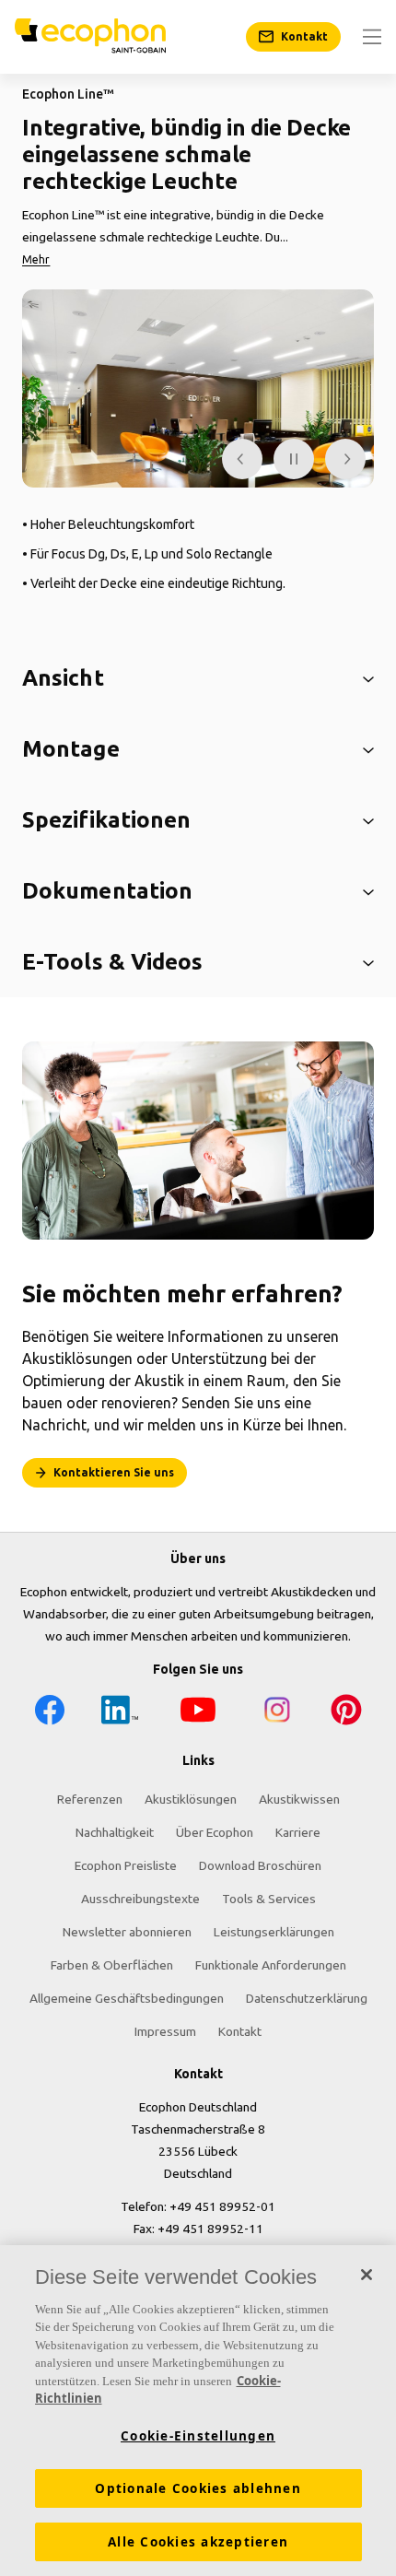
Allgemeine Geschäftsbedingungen (127, 1998)
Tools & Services (269, 1899)
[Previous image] (242, 459)
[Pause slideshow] (294, 459)
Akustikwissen (299, 1799)
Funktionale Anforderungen (271, 1965)
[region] (198, 2411)
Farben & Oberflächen (112, 1965)
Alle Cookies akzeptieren (198, 2542)
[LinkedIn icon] (120, 1713)
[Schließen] (367, 2275)
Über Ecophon (215, 1832)
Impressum (165, 2031)
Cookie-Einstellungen (198, 2436)
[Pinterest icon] (346, 1713)
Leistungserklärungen (274, 1932)
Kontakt (240, 2031)
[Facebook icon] (50, 1713)
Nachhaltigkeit (115, 1832)
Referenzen (90, 1799)
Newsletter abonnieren (127, 1932)
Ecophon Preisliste (126, 1865)
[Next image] (345, 459)
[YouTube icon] (198, 1713)
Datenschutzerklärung (307, 1998)
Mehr (36, 259)
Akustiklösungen (191, 1799)
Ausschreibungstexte (140, 1899)
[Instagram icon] (277, 1713)
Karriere (298, 1832)
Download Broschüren (260, 1865)
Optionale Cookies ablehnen (198, 2488)
